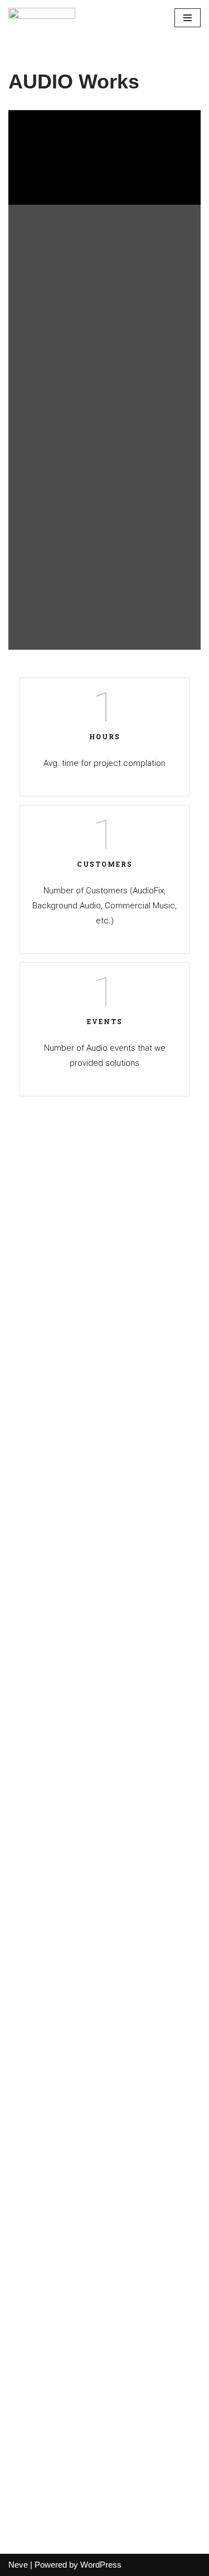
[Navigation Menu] (188, 18)
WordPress (101, 2565)
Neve (18, 2565)
